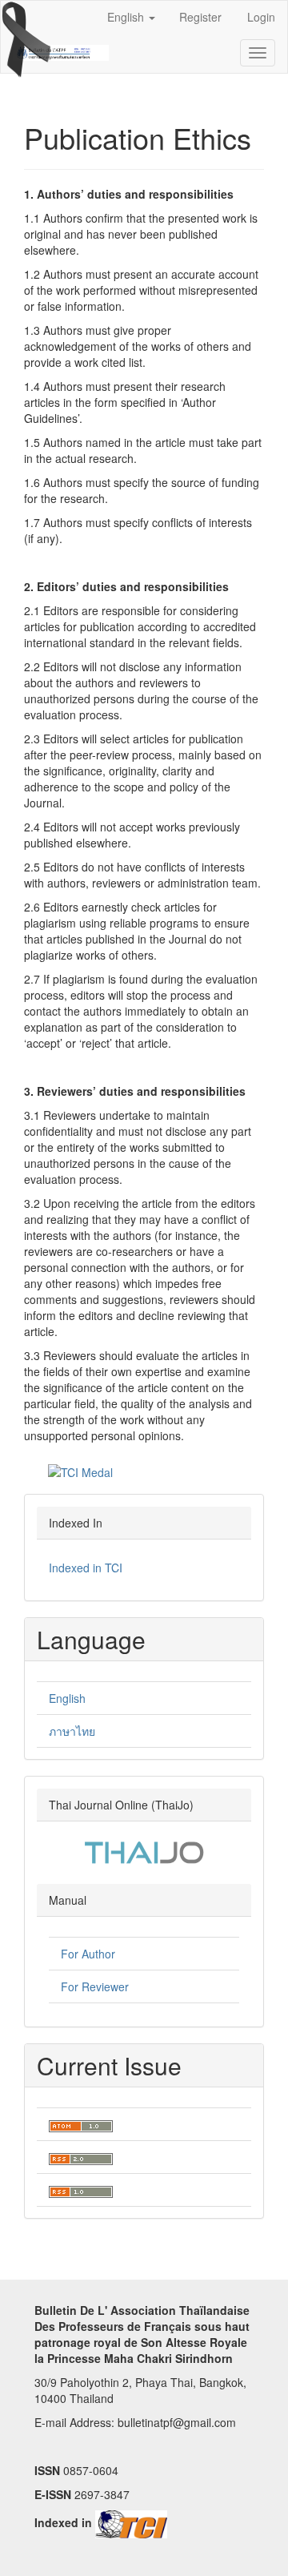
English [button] (127, 17)
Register (200, 17)
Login (261, 17)
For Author (88, 1954)
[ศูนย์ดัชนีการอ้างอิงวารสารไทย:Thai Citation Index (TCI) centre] (131, 2522)
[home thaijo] (144, 1851)
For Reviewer (95, 1986)
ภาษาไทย (72, 1731)
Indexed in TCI (87, 1568)
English (67, 1698)
